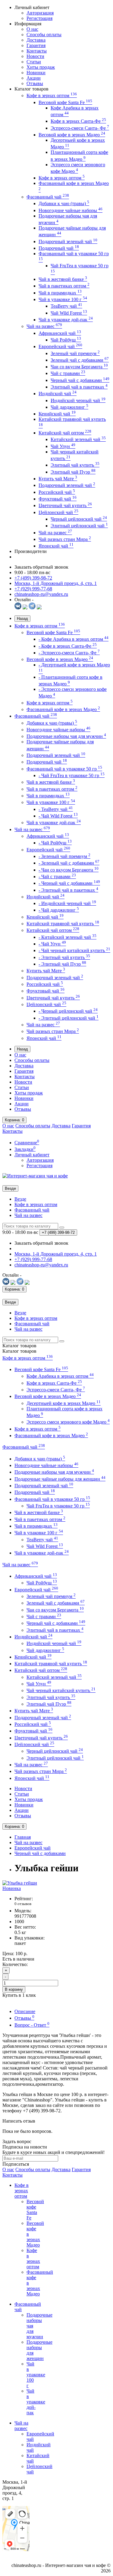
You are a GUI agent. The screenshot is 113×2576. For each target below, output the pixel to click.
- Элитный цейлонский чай (69, 1018)
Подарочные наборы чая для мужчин (66, 736)
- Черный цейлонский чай (68, 1011)
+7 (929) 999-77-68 (33, 589)
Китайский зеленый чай (78, 439)
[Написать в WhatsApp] (25, 608)
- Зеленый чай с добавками (69, 863)
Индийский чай (58, 394)
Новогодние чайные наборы (71, 210)
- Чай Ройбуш (55, 843)
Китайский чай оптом (65, 433)
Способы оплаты (44, 35)
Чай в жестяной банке (63, 279)
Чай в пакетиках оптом (64, 286)
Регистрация (39, 18)
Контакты (37, 51)
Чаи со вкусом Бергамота (79, 367)
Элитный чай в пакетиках (79, 387)
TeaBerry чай (66, 306)
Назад (22, 619)
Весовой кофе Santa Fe (65, 102)
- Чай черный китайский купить (74, 950)
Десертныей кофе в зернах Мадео (64, 1403)
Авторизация (40, 13)
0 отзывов (23, 1904)
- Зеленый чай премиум (64, 856)
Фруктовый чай (58, 499)
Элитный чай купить (75, 465)
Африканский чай (60, 333)
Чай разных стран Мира (65, 539)
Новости (35, 56)
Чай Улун (63, 446)
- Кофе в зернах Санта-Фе (68, 646)
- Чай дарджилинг (59, 910)
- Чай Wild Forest (58, 816)
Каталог (19, 1351)
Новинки (36, 73)
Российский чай (57, 492)
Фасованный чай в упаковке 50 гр (64, 769)
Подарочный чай (59, 248)
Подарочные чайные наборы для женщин (60, 1479)
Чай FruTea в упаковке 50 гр (58, 1506)
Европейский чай (60, 346)
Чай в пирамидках (60, 293)
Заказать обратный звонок (41, 567)
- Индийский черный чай (67, 903)
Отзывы (35, 83)
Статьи (34, 62)
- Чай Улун (52, 944)
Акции (34, 78)
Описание (25, 2011)
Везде (20, 1199)
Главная (23, 1837)
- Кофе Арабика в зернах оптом (74, 639)
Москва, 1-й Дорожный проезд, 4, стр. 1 (56, 583)
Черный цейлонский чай (79, 519)
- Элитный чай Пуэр (62, 964)
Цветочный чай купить (65, 505)
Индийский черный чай (78, 400)
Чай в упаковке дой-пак (66, 320)
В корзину (14, 1989)
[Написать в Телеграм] (32, 608)
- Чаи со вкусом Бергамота (69, 870)
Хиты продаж (41, 67)
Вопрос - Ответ (32, 2025)
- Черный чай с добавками (69, 883)
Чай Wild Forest (69, 313)
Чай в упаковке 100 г (63, 299)
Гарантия (36, 45)
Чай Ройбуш (66, 340)
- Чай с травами (57, 877)
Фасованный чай (48, 197)
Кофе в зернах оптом (52, 95)
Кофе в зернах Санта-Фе (78, 121)
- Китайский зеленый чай (67, 937)
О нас (32, 29)
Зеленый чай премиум (75, 353)
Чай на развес (44, 326)
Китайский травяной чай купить (63, 924)
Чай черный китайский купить (61, 1690)
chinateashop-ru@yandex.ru (41, 594)
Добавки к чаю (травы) (64, 203)
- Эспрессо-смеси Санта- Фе (69, 653)
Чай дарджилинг (69, 407)
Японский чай (56, 546)
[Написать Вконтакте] (18, 608)
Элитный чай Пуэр (73, 472)
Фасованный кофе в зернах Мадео (63, 709)
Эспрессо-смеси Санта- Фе (80, 128)
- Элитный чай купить (64, 957)
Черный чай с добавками (80, 380)
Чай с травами (68, 373)
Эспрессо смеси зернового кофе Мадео (68, 1422)
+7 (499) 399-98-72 (33, 578)
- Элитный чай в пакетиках (68, 890)
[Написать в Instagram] (39, 608)
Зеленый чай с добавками (80, 360)
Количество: (15, 1964)
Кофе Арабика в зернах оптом (60, 1376)
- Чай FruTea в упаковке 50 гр (72, 775)
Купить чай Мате (58, 479)
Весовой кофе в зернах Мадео (72, 135)
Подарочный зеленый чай (68, 241)
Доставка (36, 40)
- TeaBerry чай (56, 809)
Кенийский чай (57, 414)
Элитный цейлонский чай (79, 526)
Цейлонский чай (58, 512)
